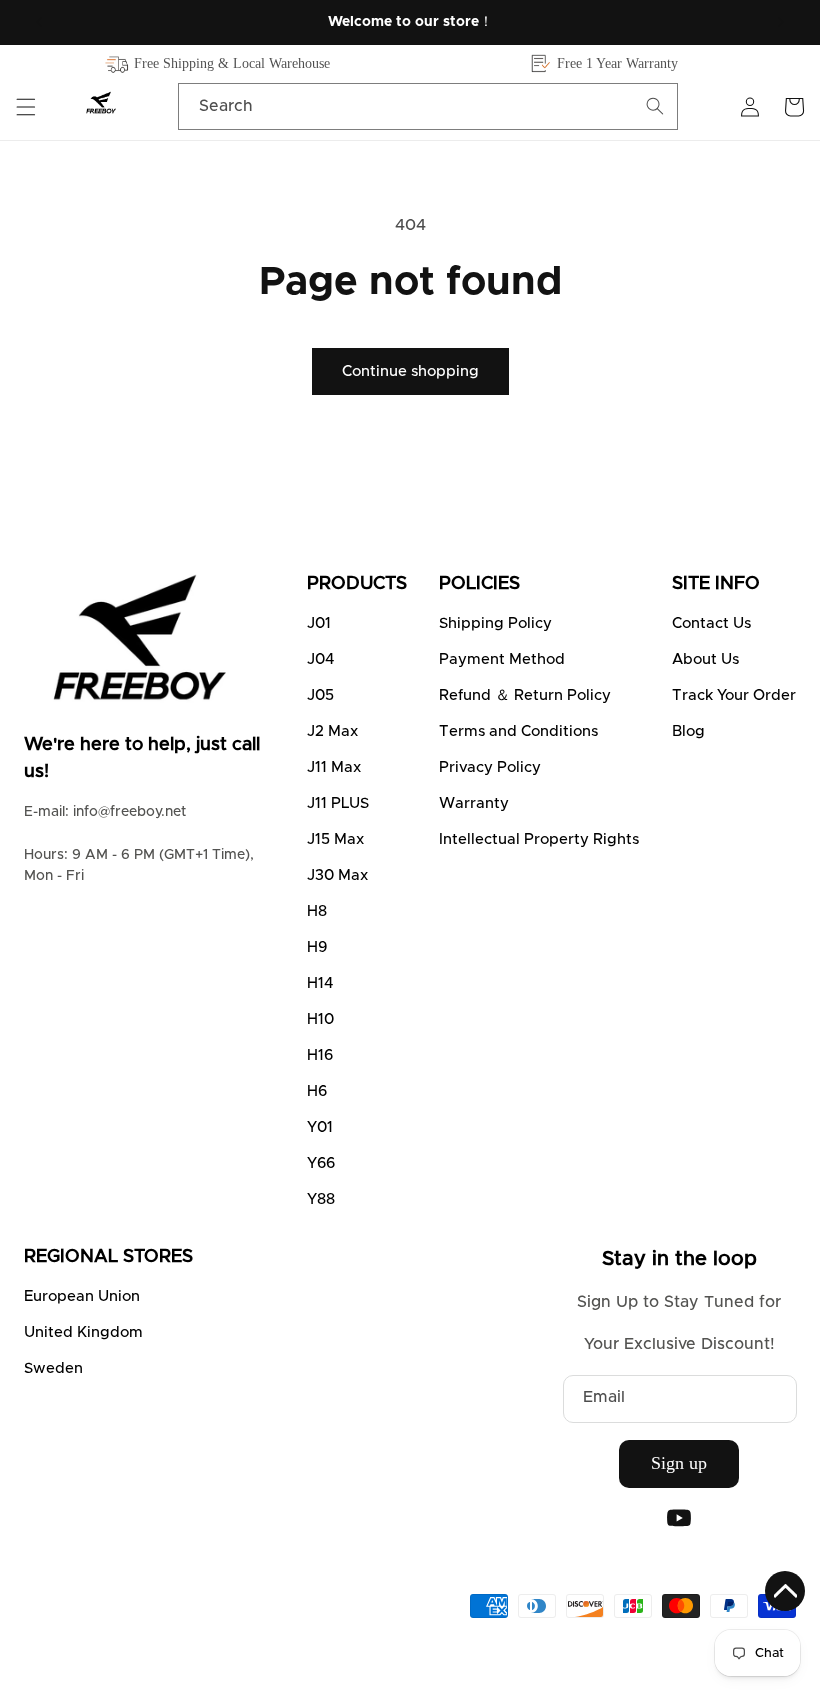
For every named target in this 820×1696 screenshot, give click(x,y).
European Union (82, 1296)
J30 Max (337, 875)
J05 (320, 695)
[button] (26, 107)
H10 (320, 1019)
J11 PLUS (338, 803)
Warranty (474, 803)
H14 (320, 983)
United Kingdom (83, 1332)
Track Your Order (734, 695)
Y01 (320, 1127)
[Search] (655, 106)
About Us (705, 659)
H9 (317, 947)
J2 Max (332, 731)
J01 (319, 623)
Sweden (53, 1368)
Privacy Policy (490, 767)
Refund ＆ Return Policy (525, 695)
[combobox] (428, 106)
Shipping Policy (495, 623)
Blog (688, 731)
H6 (317, 1091)
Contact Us (711, 623)
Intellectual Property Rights (539, 839)
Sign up (679, 1463)
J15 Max (335, 839)
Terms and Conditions (518, 731)
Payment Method (502, 659)
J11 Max (334, 767)
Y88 (321, 1199)
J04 (320, 659)
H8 (317, 911)
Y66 (321, 1163)
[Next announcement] (781, 22)
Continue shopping (410, 371)
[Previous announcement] (39, 22)
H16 (320, 1055)
